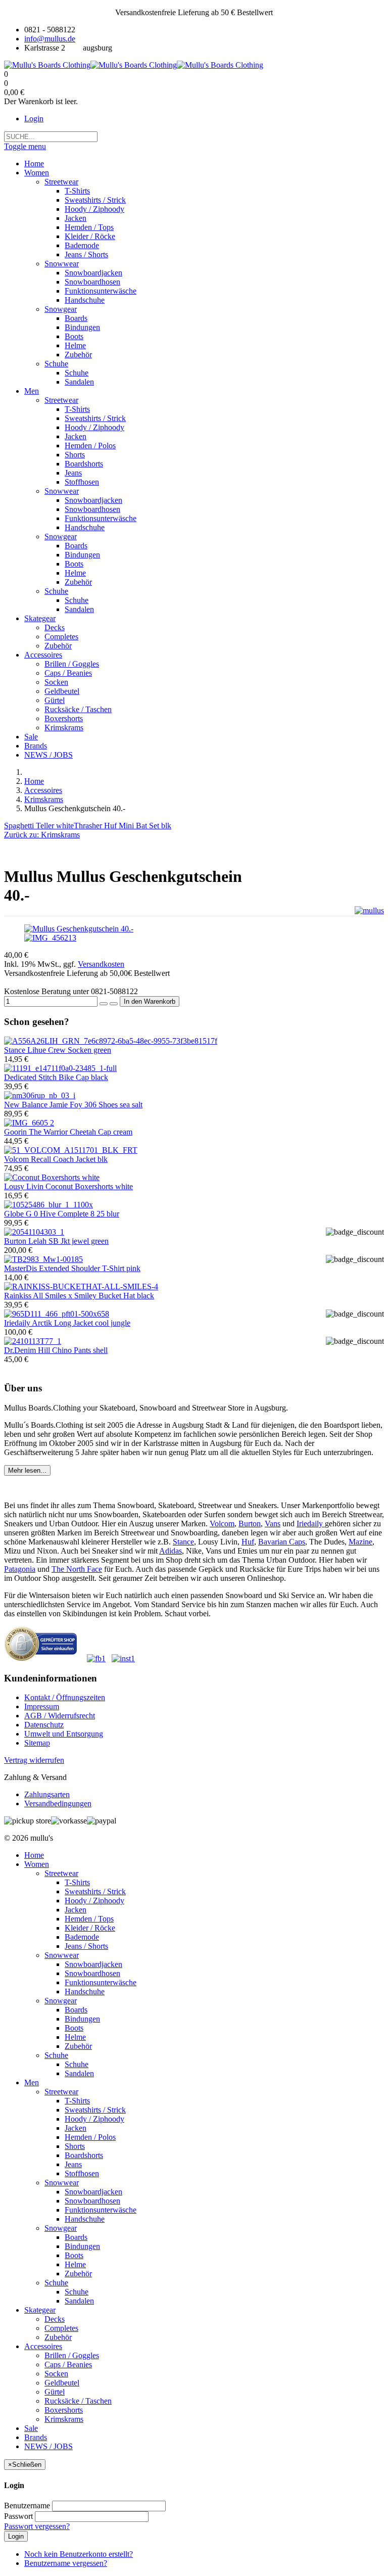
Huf (248, 1542)
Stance (183, 1542)
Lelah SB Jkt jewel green (56, 1241)
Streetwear (61, 1873)
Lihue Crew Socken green (58, 1050)
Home (34, 781)
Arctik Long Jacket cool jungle (67, 1323)
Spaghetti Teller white (39, 826)
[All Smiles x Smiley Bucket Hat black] (81, 1286)
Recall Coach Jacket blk (56, 1159)
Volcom (222, 1524)
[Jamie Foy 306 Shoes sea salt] (40, 1095)
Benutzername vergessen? (66, 2563)
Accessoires (43, 790)
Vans (273, 1524)
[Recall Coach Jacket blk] (71, 1150)
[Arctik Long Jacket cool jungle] (57, 1314)
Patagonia (20, 1569)
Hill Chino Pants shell (56, 1350)
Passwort (18, 2516)
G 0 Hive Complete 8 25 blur (62, 1214)
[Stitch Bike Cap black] (60, 1068)
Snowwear (62, 1955)
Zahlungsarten (47, 1794)
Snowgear (61, 2001)
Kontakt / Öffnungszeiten (65, 1697)
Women (37, 1864)
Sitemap (37, 1743)
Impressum (42, 1706)
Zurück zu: (42, 835)
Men (32, 2082)
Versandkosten (101, 964)
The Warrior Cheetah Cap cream (68, 1132)
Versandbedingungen (58, 1804)
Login (34, 119)
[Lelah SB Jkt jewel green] (34, 1232)
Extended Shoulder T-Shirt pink (72, 1268)
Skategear (40, 2310)
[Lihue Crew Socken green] (111, 1041)
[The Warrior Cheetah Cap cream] (29, 1123)
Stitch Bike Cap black (56, 1077)
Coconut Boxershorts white (68, 1186)
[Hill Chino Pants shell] (33, 1341)
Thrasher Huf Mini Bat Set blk (123, 826)
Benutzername (27, 2505)
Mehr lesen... (27, 1470)
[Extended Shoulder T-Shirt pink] (43, 1259)
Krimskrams (44, 799)
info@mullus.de (50, 39)
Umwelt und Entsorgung (64, 1734)
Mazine (360, 1542)
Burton (250, 1524)
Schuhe (56, 2055)
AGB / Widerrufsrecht (60, 1716)
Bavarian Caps (282, 1542)
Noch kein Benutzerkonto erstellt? (79, 2554)
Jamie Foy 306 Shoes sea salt (73, 1105)
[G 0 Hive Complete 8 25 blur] (48, 1205)
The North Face (77, 1569)
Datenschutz (44, 1725)
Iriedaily (311, 1524)
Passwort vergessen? (37, 2526)
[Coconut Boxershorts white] (52, 1177)
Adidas (171, 1551)
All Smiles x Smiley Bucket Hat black (79, 1296)
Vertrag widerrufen (34, 1760)
